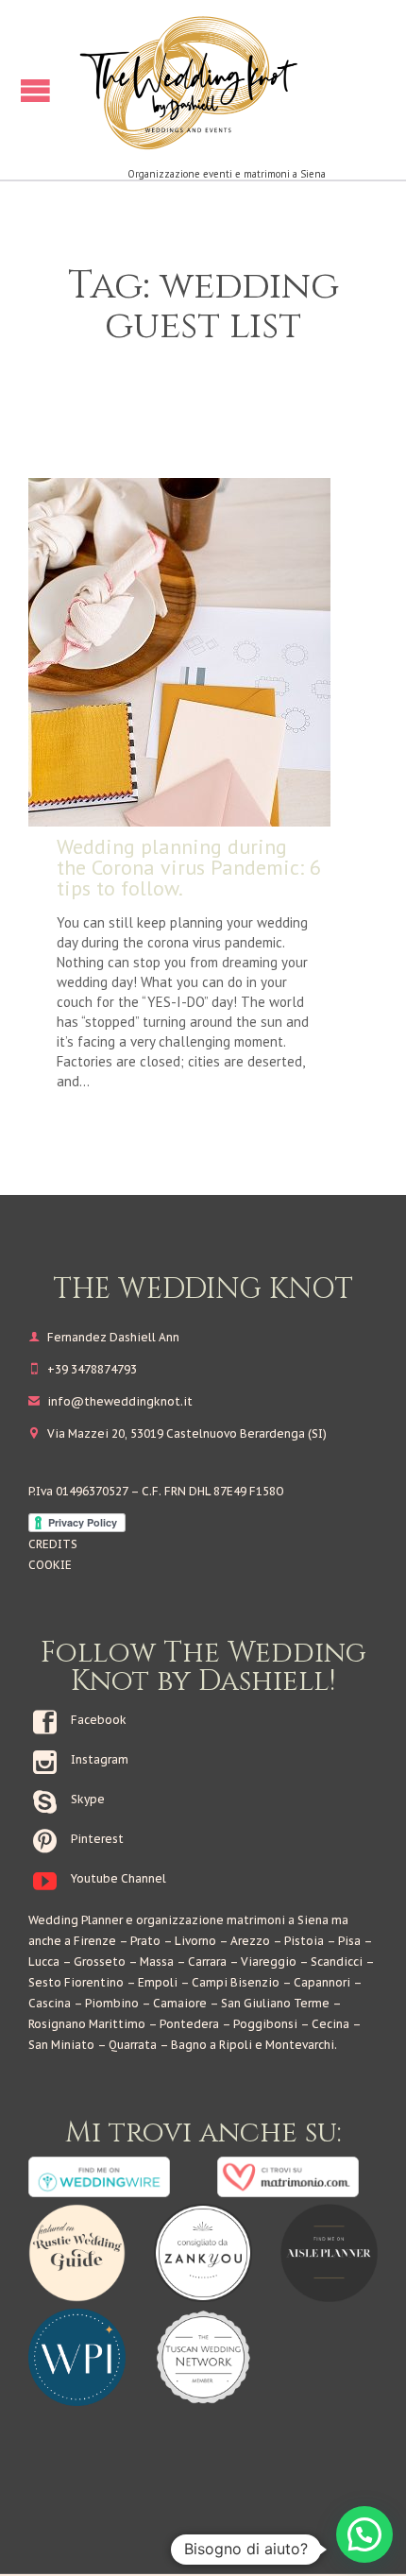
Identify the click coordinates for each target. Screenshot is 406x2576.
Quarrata (133, 2045)
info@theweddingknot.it (110, 1401)
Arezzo (250, 1941)
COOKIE (50, 1565)
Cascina (50, 2003)
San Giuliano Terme (275, 2003)
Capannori (322, 1982)
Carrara (207, 1962)
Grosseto (100, 1962)
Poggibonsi (265, 2024)
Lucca (44, 1962)
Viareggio (269, 1962)
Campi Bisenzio (236, 1982)
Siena (313, 1920)
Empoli (158, 1982)
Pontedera (189, 2024)
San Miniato (61, 2045)
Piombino (112, 2003)
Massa (157, 1962)
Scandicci (337, 1962)
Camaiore (180, 2003)
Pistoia (304, 1941)
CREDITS (53, 1544)
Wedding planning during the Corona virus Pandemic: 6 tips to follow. (189, 867)
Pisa (349, 1941)
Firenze (95, 1941)
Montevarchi (300, 2045)
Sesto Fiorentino (76, 1982)
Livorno (195, 1941)
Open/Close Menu (35, 90)
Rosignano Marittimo (87, 2024)
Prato (145, 1941)
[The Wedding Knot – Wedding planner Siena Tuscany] (227, 82)
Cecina (330, 2024)
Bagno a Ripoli (211, 2045)
